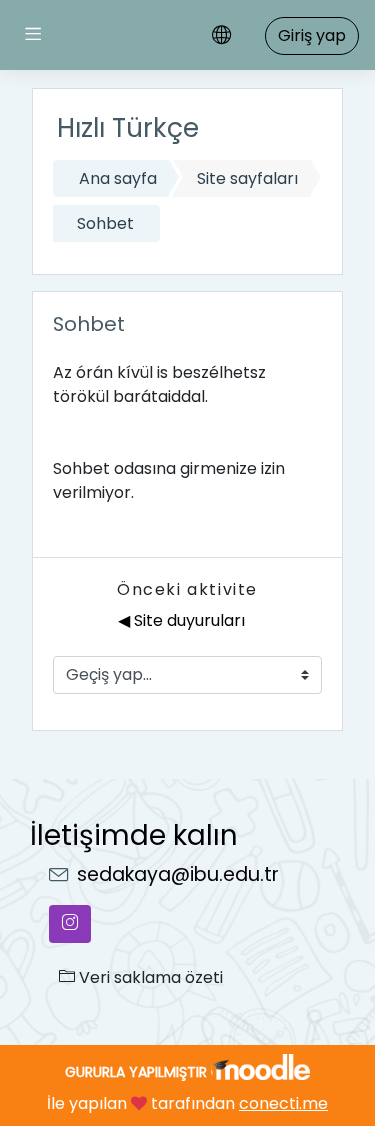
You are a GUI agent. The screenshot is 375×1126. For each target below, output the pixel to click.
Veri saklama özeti (149, 977)
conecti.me (283, 1103)
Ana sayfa (118, 178)
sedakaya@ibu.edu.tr (178, 874)
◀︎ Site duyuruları (181, 620)
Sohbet (105, 223)
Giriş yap (312, 35)
